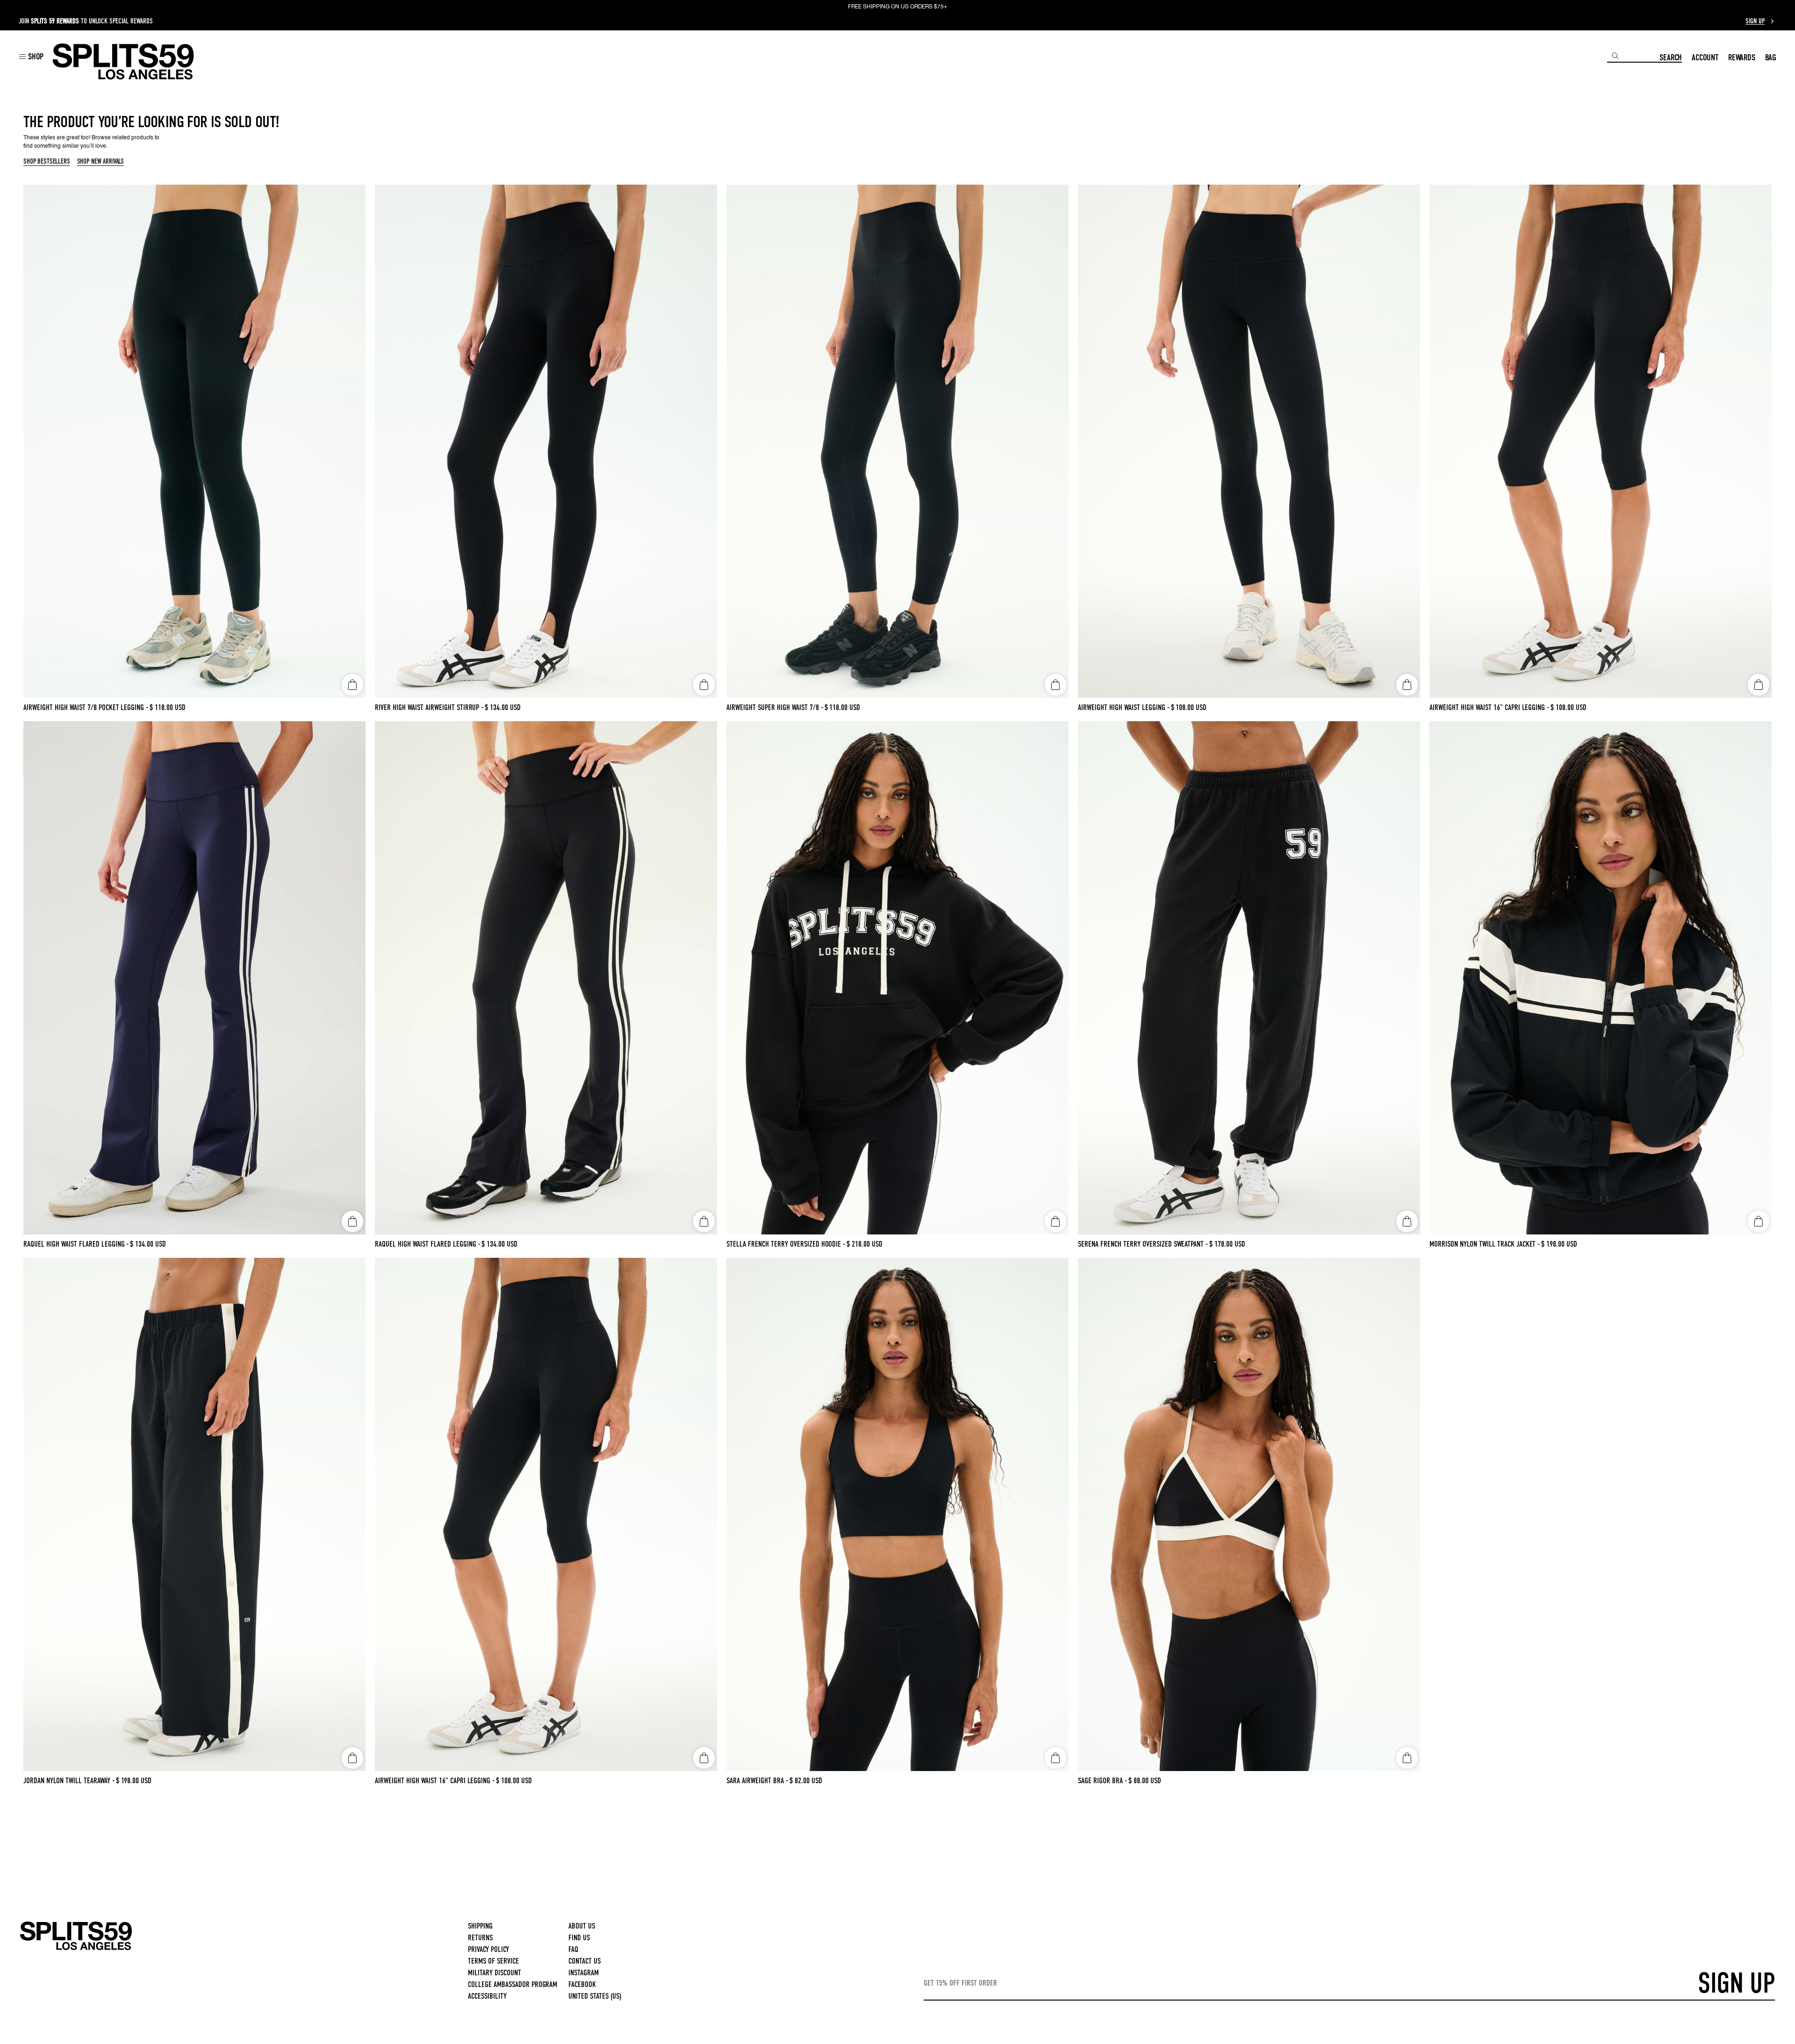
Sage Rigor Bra (1102, 1781)
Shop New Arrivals (101, 162)
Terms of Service (493, 1961)
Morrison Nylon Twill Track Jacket (1485, 1244)
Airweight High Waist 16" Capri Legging (1489, 707)
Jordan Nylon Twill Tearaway (69, 1781)
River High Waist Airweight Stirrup (429, 707)
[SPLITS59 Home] (123, 61)
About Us (582, 1926)
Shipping (480, 1926)
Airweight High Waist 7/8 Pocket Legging (86, 707)
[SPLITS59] (76, 1948)
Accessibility (487, 1996)
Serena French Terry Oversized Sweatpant (1143, 1244)
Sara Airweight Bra (757, 1781)
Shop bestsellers (47, 162)
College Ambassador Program (513, 1984)
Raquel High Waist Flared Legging (76, 1244)
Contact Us (585, 1961)
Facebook (582, 1984)
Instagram (584, 1973)
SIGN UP (1736, 1983)
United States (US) (595, 1996)
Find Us (579, 1938)
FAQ (573, 1949)
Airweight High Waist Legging (1124, 707)
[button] (31, 56)
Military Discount (495, 1973)
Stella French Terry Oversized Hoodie (786, 1244)
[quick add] (352, 685)
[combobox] (1633, 56)
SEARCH (1671, 57)
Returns (480, 1938)
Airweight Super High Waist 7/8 (775, 707)
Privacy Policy (488, 1949)
